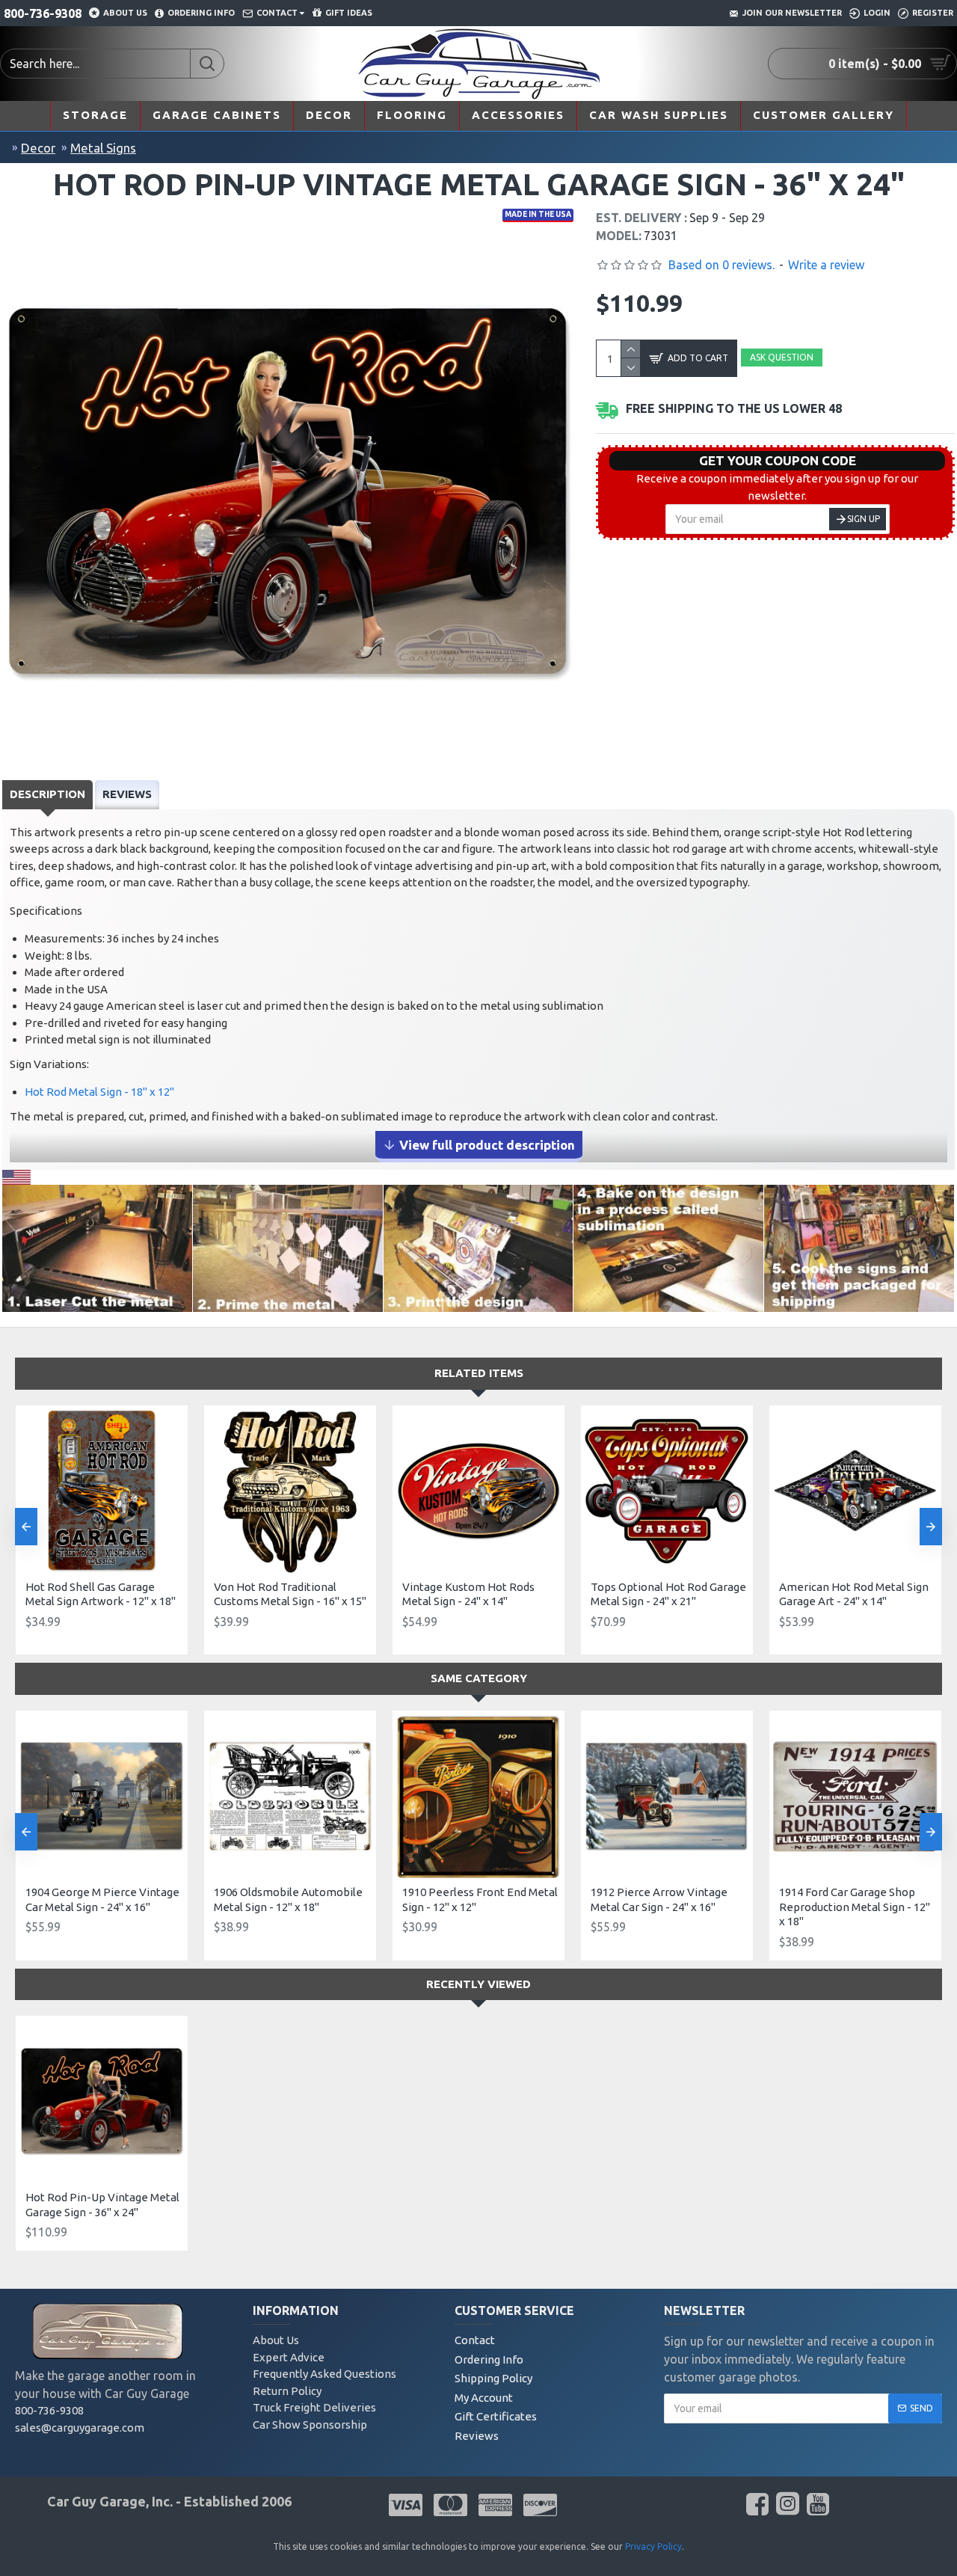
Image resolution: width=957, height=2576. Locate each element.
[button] (26, 1527)
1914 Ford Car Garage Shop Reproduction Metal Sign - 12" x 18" (855, 1907)
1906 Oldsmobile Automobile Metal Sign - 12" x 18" (288, 1899)
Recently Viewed (478, 1984)
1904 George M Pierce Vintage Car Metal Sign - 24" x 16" (102, 1899)
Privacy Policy (653, 2546)
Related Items (479, 1373)
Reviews (127, 794)
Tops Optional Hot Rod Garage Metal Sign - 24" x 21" (668, 1594)
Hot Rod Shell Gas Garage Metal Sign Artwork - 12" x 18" (101, 1594)
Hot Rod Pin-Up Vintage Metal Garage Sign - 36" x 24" (102, 2205)
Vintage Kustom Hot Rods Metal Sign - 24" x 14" (468, 1594)
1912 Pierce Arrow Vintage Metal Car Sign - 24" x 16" (659, 1899)
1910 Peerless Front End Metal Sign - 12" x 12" (480, 1899)
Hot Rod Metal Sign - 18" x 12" (99, 1092)
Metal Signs (103, 148)
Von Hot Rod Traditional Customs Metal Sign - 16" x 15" (290, 1594)
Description (47, 794)
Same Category (479, 1678)
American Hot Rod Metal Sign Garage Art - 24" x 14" (854, 1594)
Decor (38, 148)
